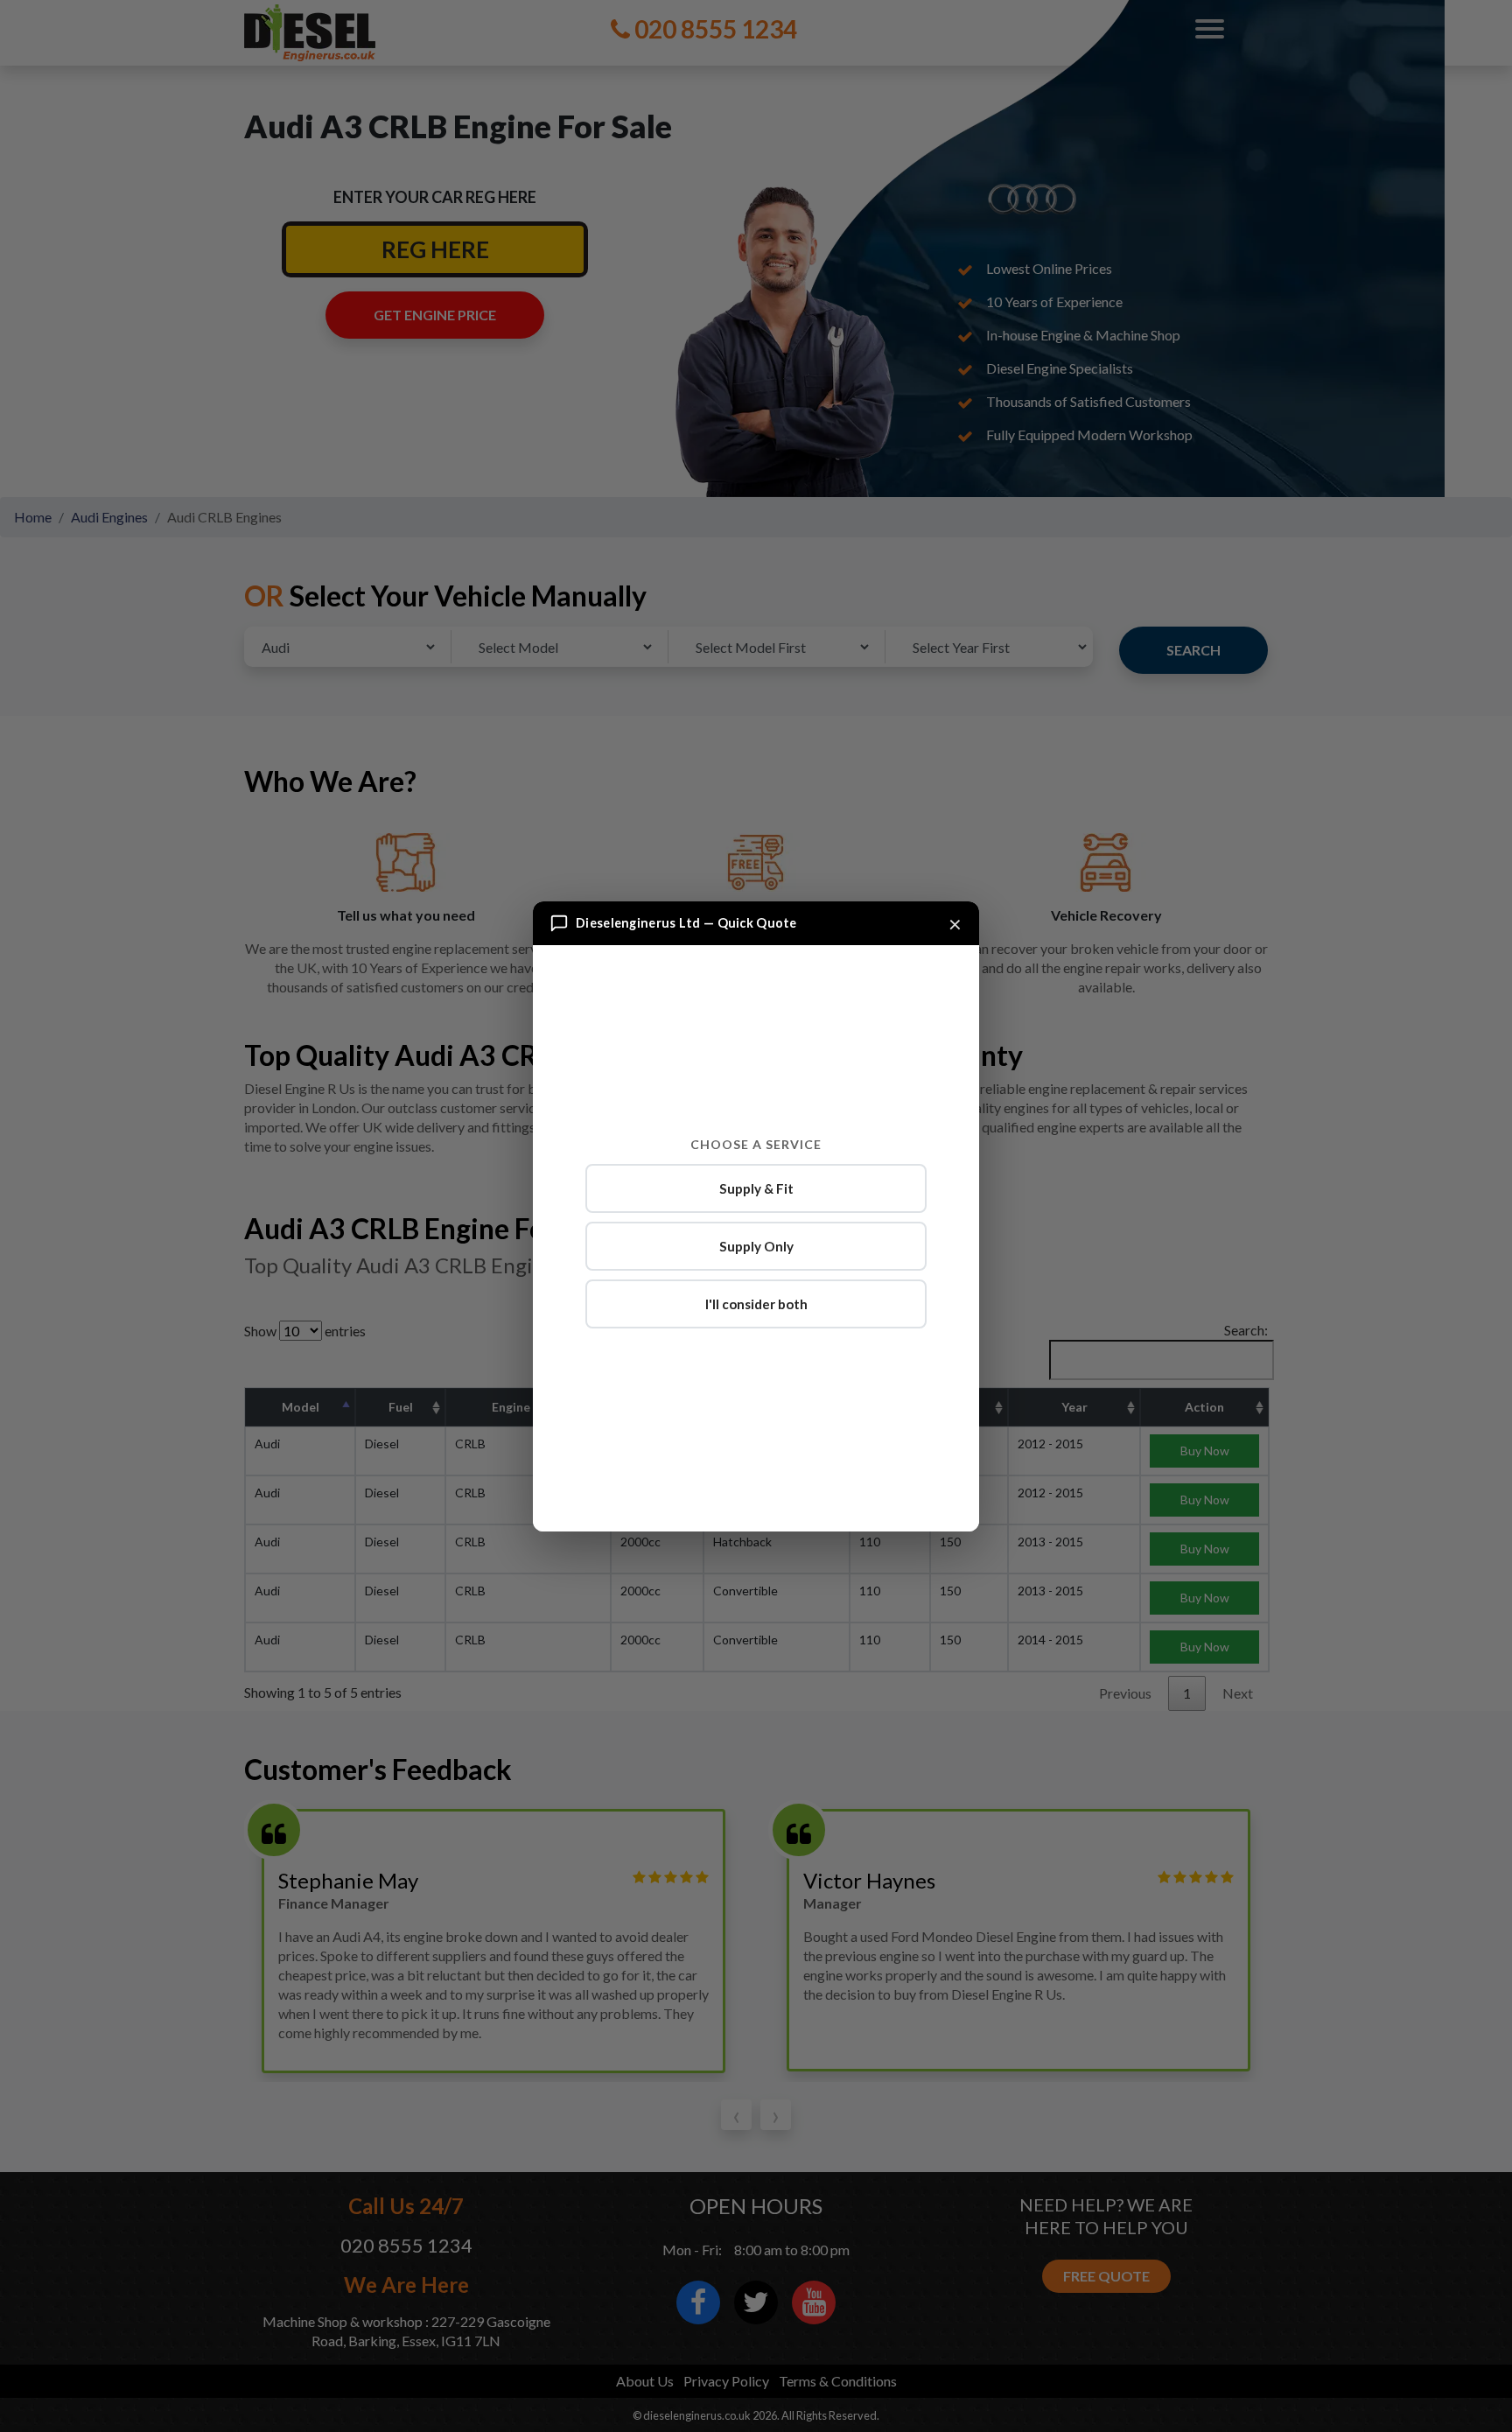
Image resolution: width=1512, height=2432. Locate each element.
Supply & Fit (756, 1188)
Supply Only (756, 1246)
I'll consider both (756, 1304)
